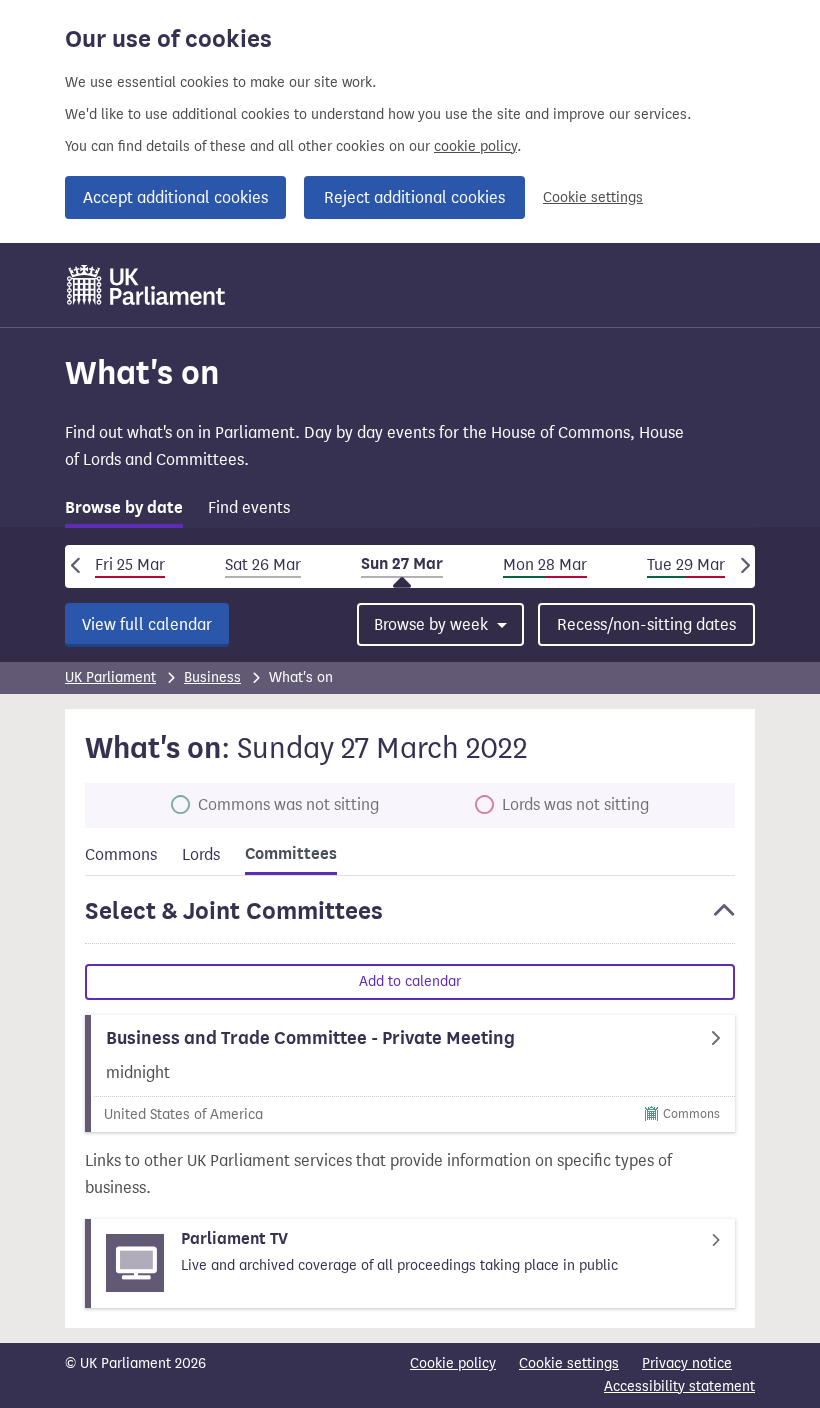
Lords (201, 854)
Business (212, 677)
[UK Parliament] (146, 285)
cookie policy (475, 146)
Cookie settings (593, 197)
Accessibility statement (679, 1386)
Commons (121, 854)
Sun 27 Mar (402, 564)
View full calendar (147, 624)
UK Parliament (110, 677)
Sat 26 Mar (263, 564)
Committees (291, 854)
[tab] (124, 511)
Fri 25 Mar (130, 564)
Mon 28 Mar (545, 564)
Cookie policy (453, 1363)
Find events (249, 507)
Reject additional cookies (414, 197)
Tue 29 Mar (686, 564)
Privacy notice (687, 1363)
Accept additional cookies (175, 197)
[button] (410, 920)
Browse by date (124, 508)
